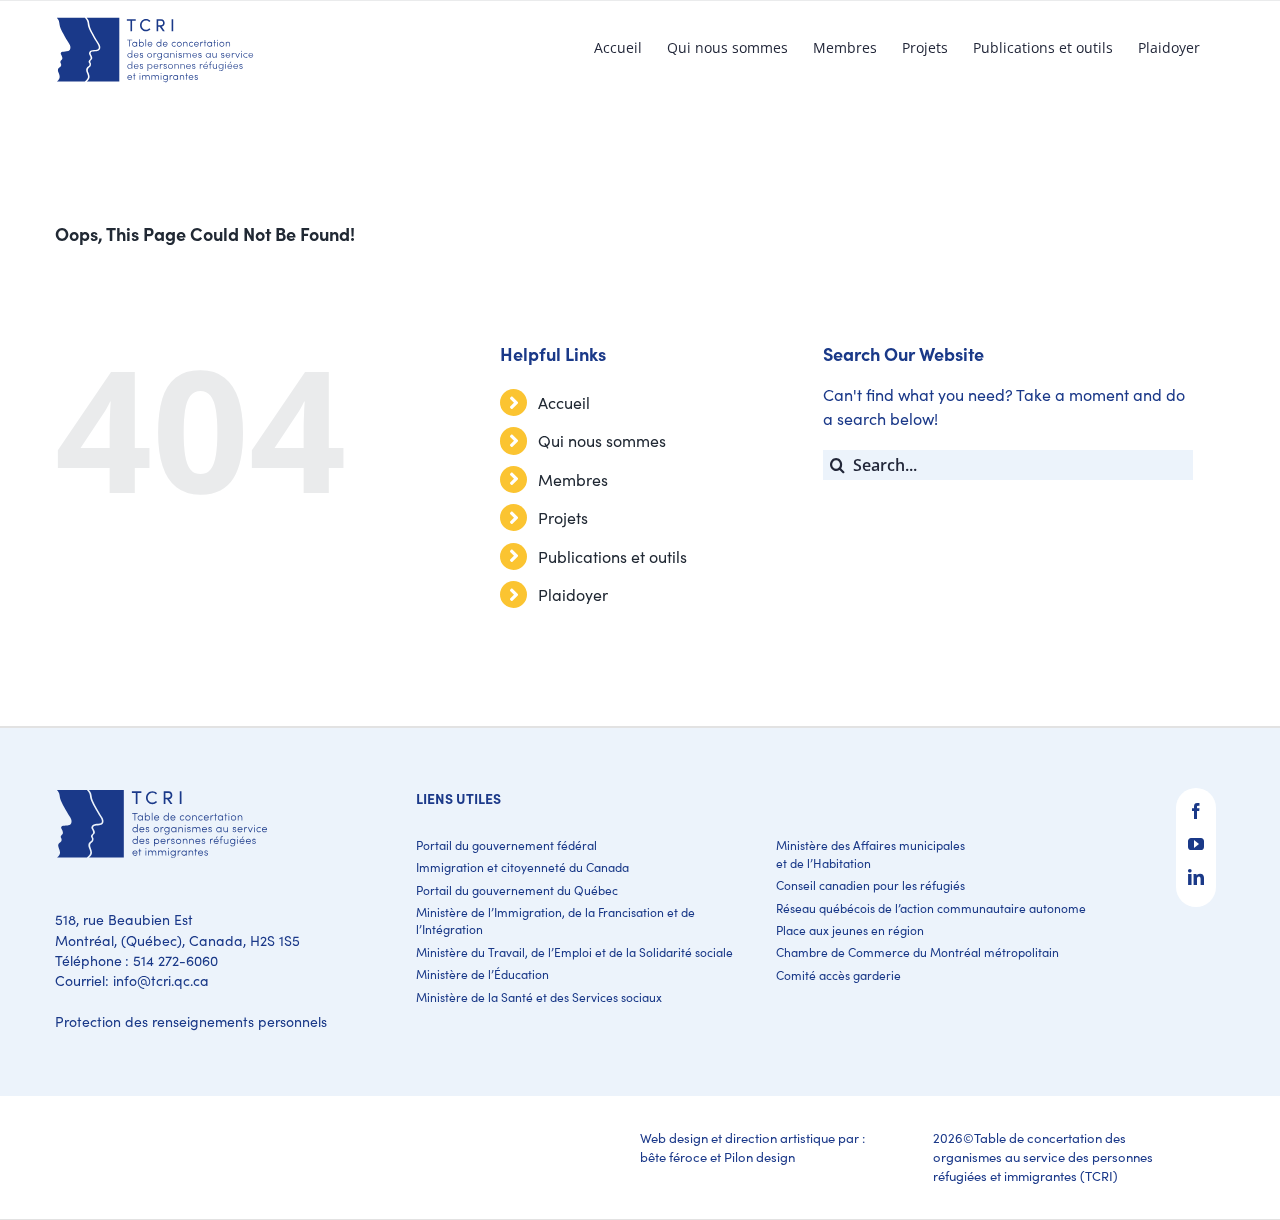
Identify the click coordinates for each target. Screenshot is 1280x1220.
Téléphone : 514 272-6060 (136, 960)
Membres (573, 479)
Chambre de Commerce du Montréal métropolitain (917, 952)
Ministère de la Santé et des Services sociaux (539, 997)
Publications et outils (612, 556)
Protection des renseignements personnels (191, 1021)
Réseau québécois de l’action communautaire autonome (931, 908)
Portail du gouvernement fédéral (506, 845)
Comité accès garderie (838, 975)
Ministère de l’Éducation (482, 974)
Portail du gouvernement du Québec (517, 890)
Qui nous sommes (602, 440)
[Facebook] (1196, 811)
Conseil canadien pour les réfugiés (870, 885)
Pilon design (759, 1157)
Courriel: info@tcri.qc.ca (132, 980)
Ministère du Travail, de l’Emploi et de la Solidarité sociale (574, 952)
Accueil (564, 402)
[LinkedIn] (1196, 877)
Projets (563, 517)
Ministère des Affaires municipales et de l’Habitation (870, 853)
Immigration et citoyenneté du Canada (522, 867)
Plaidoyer (573, 594)
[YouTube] (1196, 844)
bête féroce (673, 1157)
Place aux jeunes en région (850, 930)
